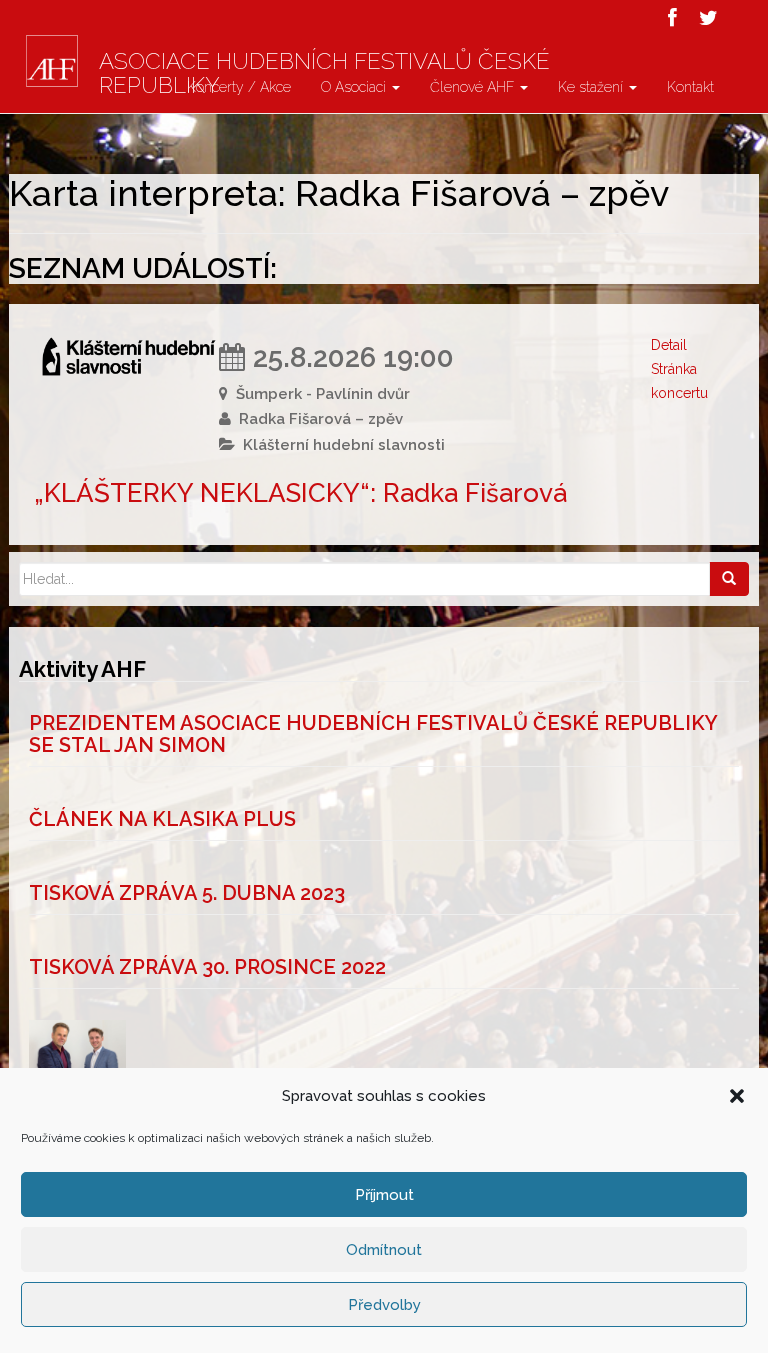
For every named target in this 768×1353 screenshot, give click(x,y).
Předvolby (384, 1305)
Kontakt (690, 87)
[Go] (729, 579)
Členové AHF (474, 87)
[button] (737, 1096)
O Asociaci (355, 87)
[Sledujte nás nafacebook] (672, 18)
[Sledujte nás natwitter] (708, 18)
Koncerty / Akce (239, 87)
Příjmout (384, 1195)
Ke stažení (592, 87)
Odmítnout (384, 1250)
